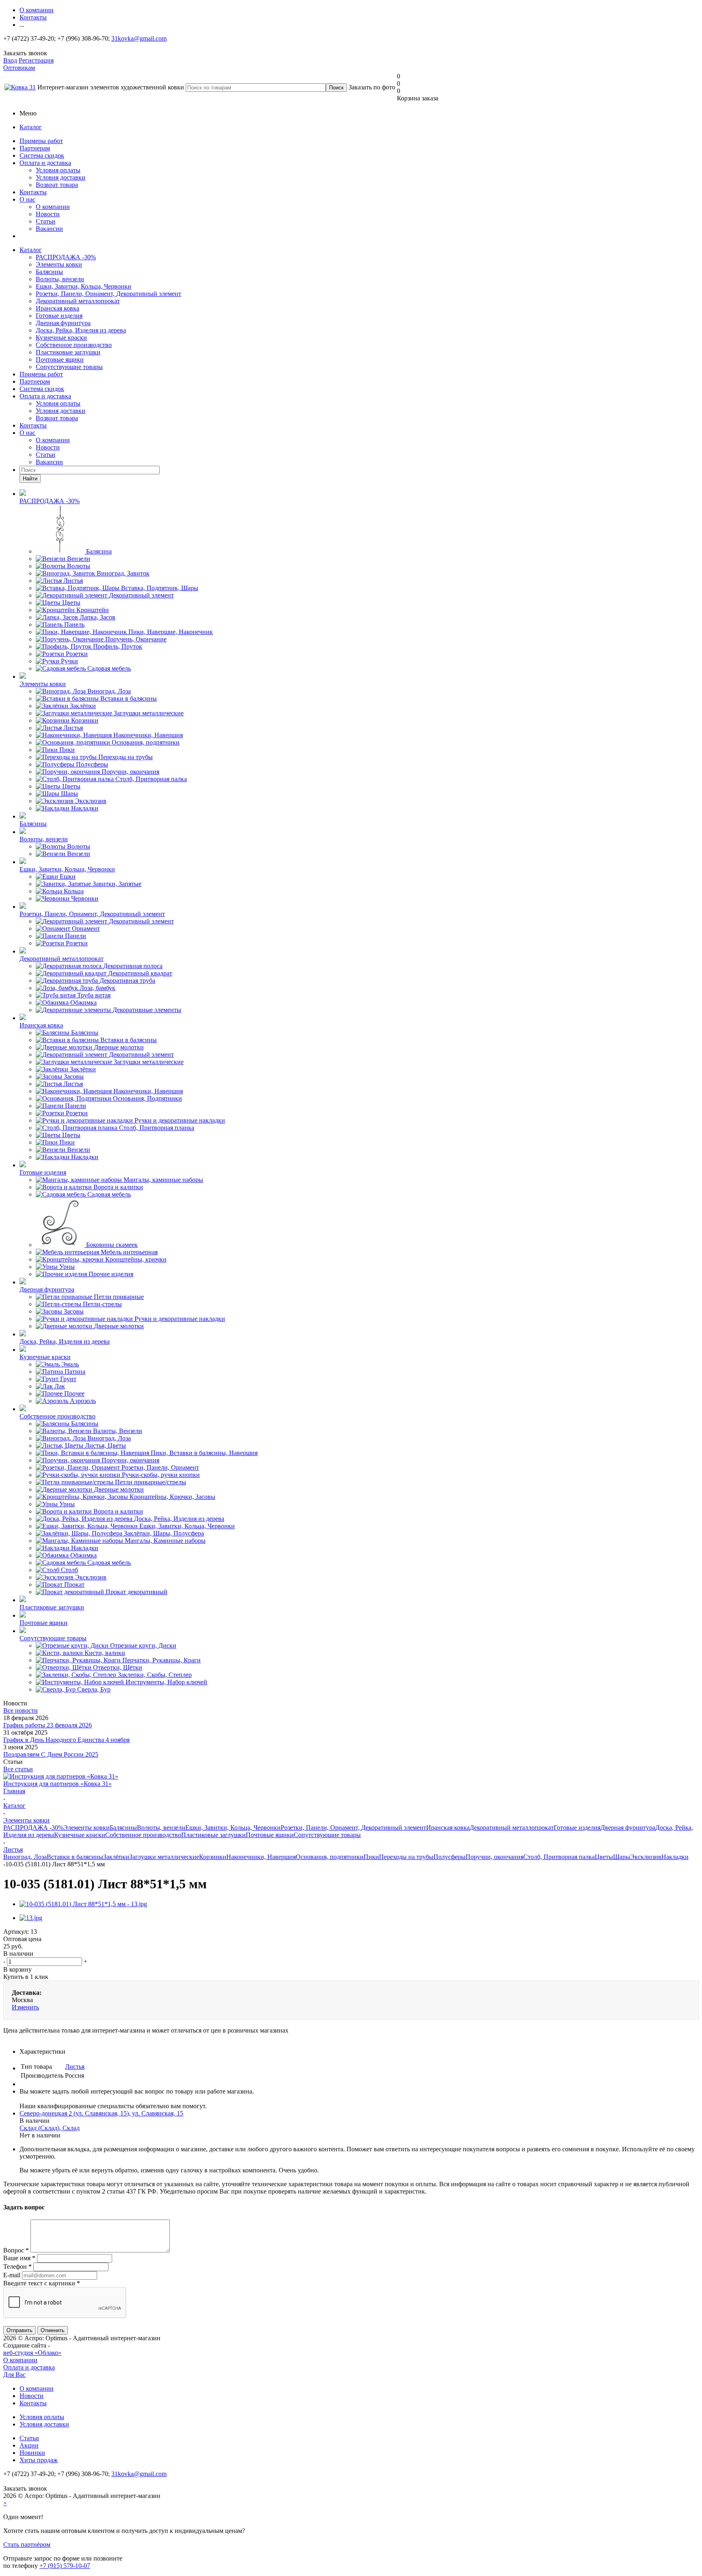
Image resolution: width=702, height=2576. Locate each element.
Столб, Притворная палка (559, 1857)
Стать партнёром (27, 2545)
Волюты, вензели (60, 279)
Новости (48, 214)
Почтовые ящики (60, 359)
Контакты (33, 192)
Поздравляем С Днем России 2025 (51, 1754)
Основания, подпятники (330, 1857)
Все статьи (18, 1769)
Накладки (675, 1857)
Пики (371, 1857)
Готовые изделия (59, 316)
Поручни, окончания (494, 1857)
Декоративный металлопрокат (78, 301)
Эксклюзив (646, 1857)
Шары (622, 1857)
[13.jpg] (31, 1918)
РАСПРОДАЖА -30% (66, 257)
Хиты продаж (39, 2460)
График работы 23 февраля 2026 (48, 1725)
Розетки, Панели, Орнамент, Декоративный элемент (108, 294)
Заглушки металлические (164, 1857)
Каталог (31, 127)
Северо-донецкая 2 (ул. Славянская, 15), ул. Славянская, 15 (101, 2113)
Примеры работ (41, 141)
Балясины (49, 272)
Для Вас (14, 2375)
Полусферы (450, 1857)
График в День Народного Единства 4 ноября (66, 1740)
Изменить (25, 2007)
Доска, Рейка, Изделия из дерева (81, 330)
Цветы (604, 1857)
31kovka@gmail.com (139, 38)
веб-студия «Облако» (32, 2353)
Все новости (21, 1710)
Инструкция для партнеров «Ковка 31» (57, 1784)
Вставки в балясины (75, 1857)
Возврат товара (57, 185)
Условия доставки (61, 177)
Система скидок (42, 155)
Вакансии (49, 229)
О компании (53, 207)
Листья (75, 2067)
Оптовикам (19, 68)
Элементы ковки (59, 264)
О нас (27, 199)
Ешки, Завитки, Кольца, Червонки (83, 286)
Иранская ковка (57, 308)
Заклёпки (116, 1857)
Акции (29, 2445)
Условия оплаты (58, 170)
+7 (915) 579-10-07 (65, 2566)
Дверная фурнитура (63, 323)
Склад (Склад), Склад (50, 2128)
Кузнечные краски (61, 338)
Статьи (45, 221)
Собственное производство (74, 345)
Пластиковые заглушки (68, 352)
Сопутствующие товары (69, 367)
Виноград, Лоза (25, 1857)
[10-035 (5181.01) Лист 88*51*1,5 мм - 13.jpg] (83, 1904)
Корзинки (213, 1857)
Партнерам (35, 148)
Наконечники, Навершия (261, 1857)
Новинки (32, 2453)
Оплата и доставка (45, 163)
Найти (30, 479)
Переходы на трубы (406, 1857)
